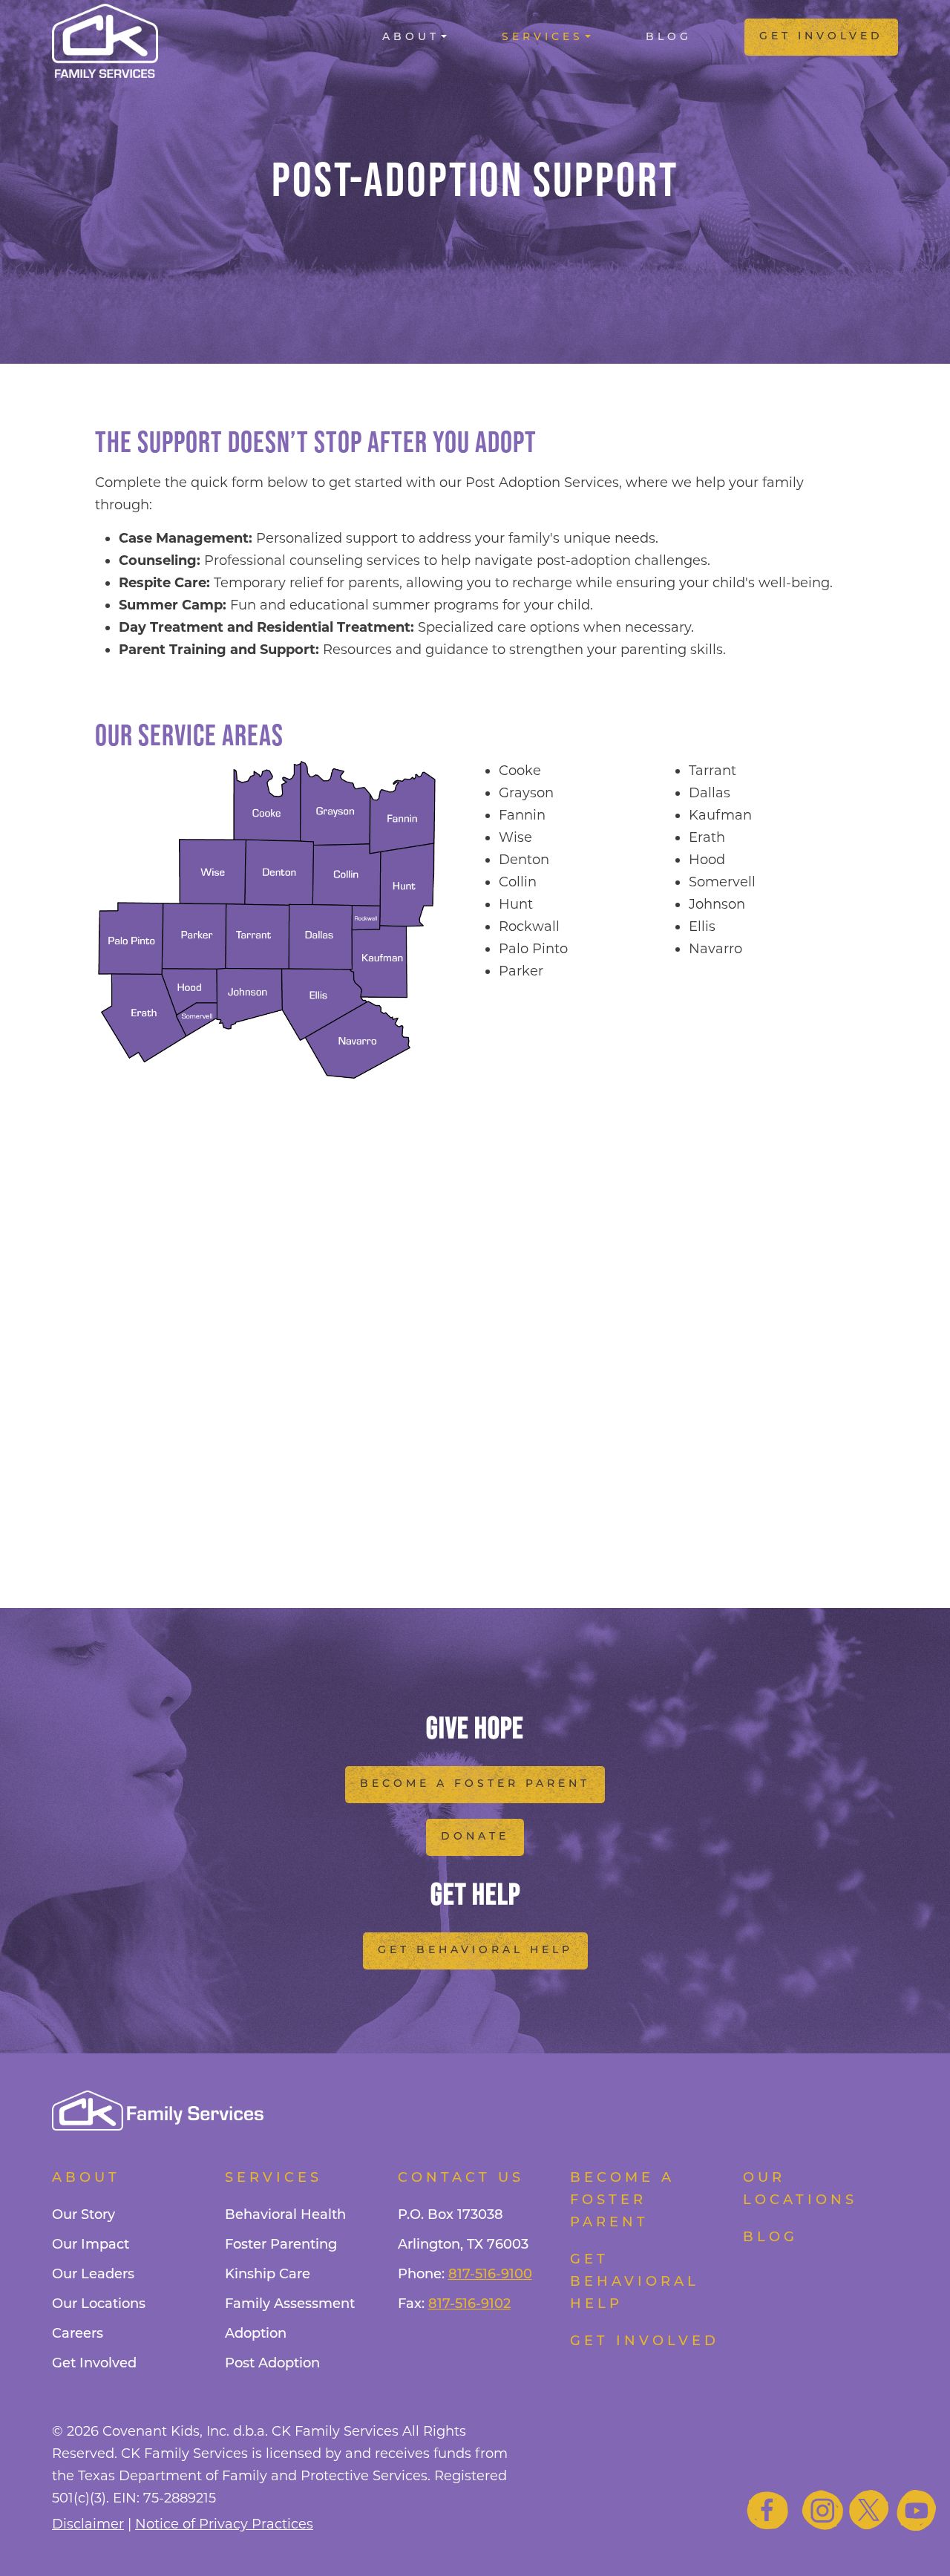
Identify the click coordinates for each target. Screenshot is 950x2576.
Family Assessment (290, 2305)
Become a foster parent (622, 2201)
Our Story (83, 2216)
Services (543, 37)
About (411, 37)
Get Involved (821, 37)
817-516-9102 (469, 2305)
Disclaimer (88, 2524)
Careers (78, 2335)
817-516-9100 (490, 2275)
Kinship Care (268, 2275)
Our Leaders (93, 2275)
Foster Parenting (281, 2246)
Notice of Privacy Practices (224, 2524)
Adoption (256, 2335)
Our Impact (91, 2246)
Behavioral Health (285, 2216)
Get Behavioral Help (475, 1951)
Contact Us (461, 2179)
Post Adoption (272, 2364)
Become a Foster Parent (475, 1784)
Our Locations (99, 2305)
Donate (475, 1837)
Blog (669, 37)
